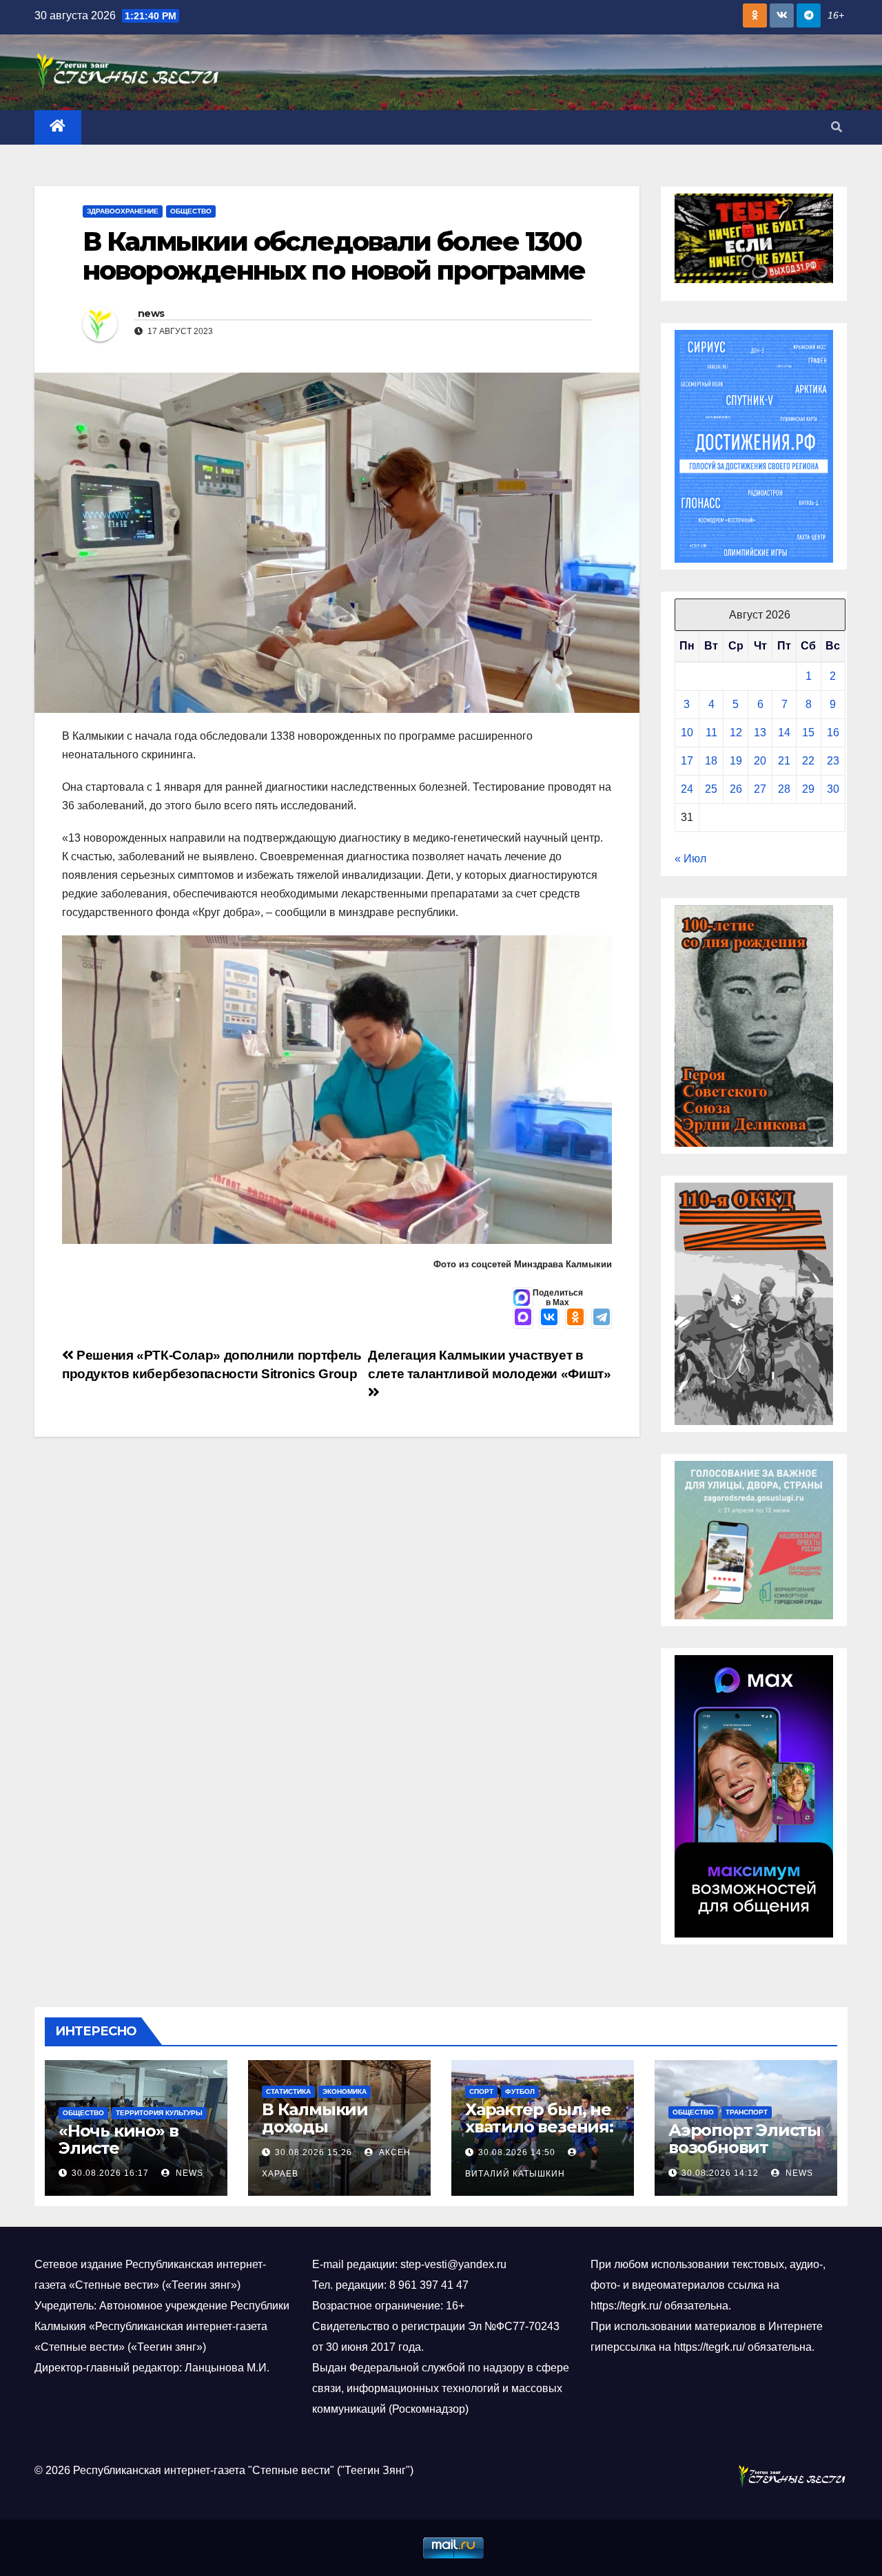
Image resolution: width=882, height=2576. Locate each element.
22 (808, 761)
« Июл (690, 859)
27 (760, 789)
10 (687, 733)
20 (760, 761)
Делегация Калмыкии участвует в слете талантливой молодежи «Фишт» (489, 1364)
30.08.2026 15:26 (314, 2152)
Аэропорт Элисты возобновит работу (745, 2147)
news (151, 313)
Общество (191, 211)
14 (784, 733)
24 (687, 789)
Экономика (345, 2091)
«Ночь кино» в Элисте (118, 2139)
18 (711, 761)
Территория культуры (159, 2113)
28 (784, 789)
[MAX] (523, 1318)
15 (808, 733)
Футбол (520, 2091)
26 (736, 789)
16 (833, 733)
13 (760, 733)
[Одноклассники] (575, 1318)
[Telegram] (602, 1318)
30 (833, 789)
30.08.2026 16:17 (110, 2173)
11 (711, 733)
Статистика (288, 2091)
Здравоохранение (123, 211)
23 (833, 761)
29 (808, 789)
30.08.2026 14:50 (517, 2152)
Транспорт (747, 2112)
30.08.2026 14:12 (720, 2173)
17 (687, 761)
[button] (837, 127)
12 (736, 733)
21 (784, 761)
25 (711, 789)
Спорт (481, 2091)
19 (736, 761)
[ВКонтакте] (549, 1318)
